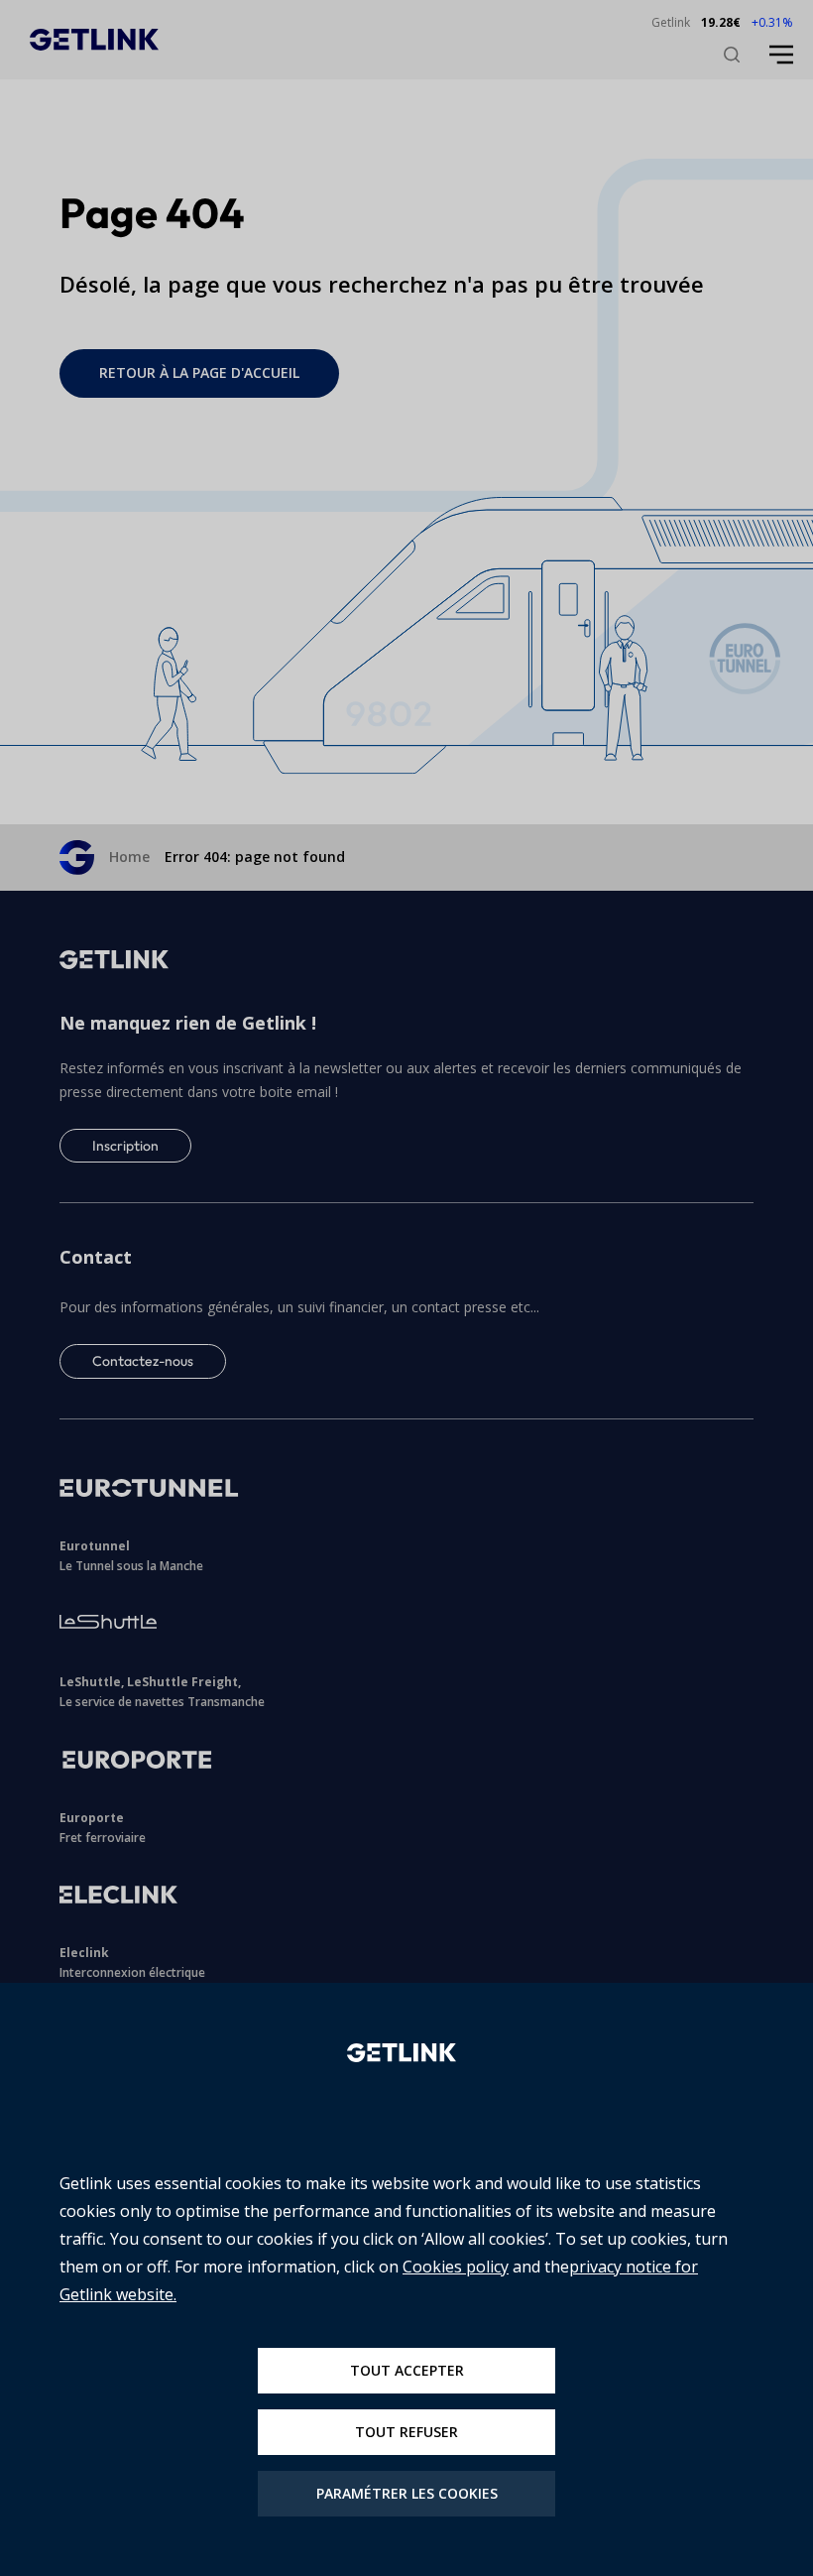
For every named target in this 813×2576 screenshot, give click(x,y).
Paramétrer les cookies (407, 2493)
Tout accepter (407, 2370)
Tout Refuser (406, 2432)
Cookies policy (456, 2267)
